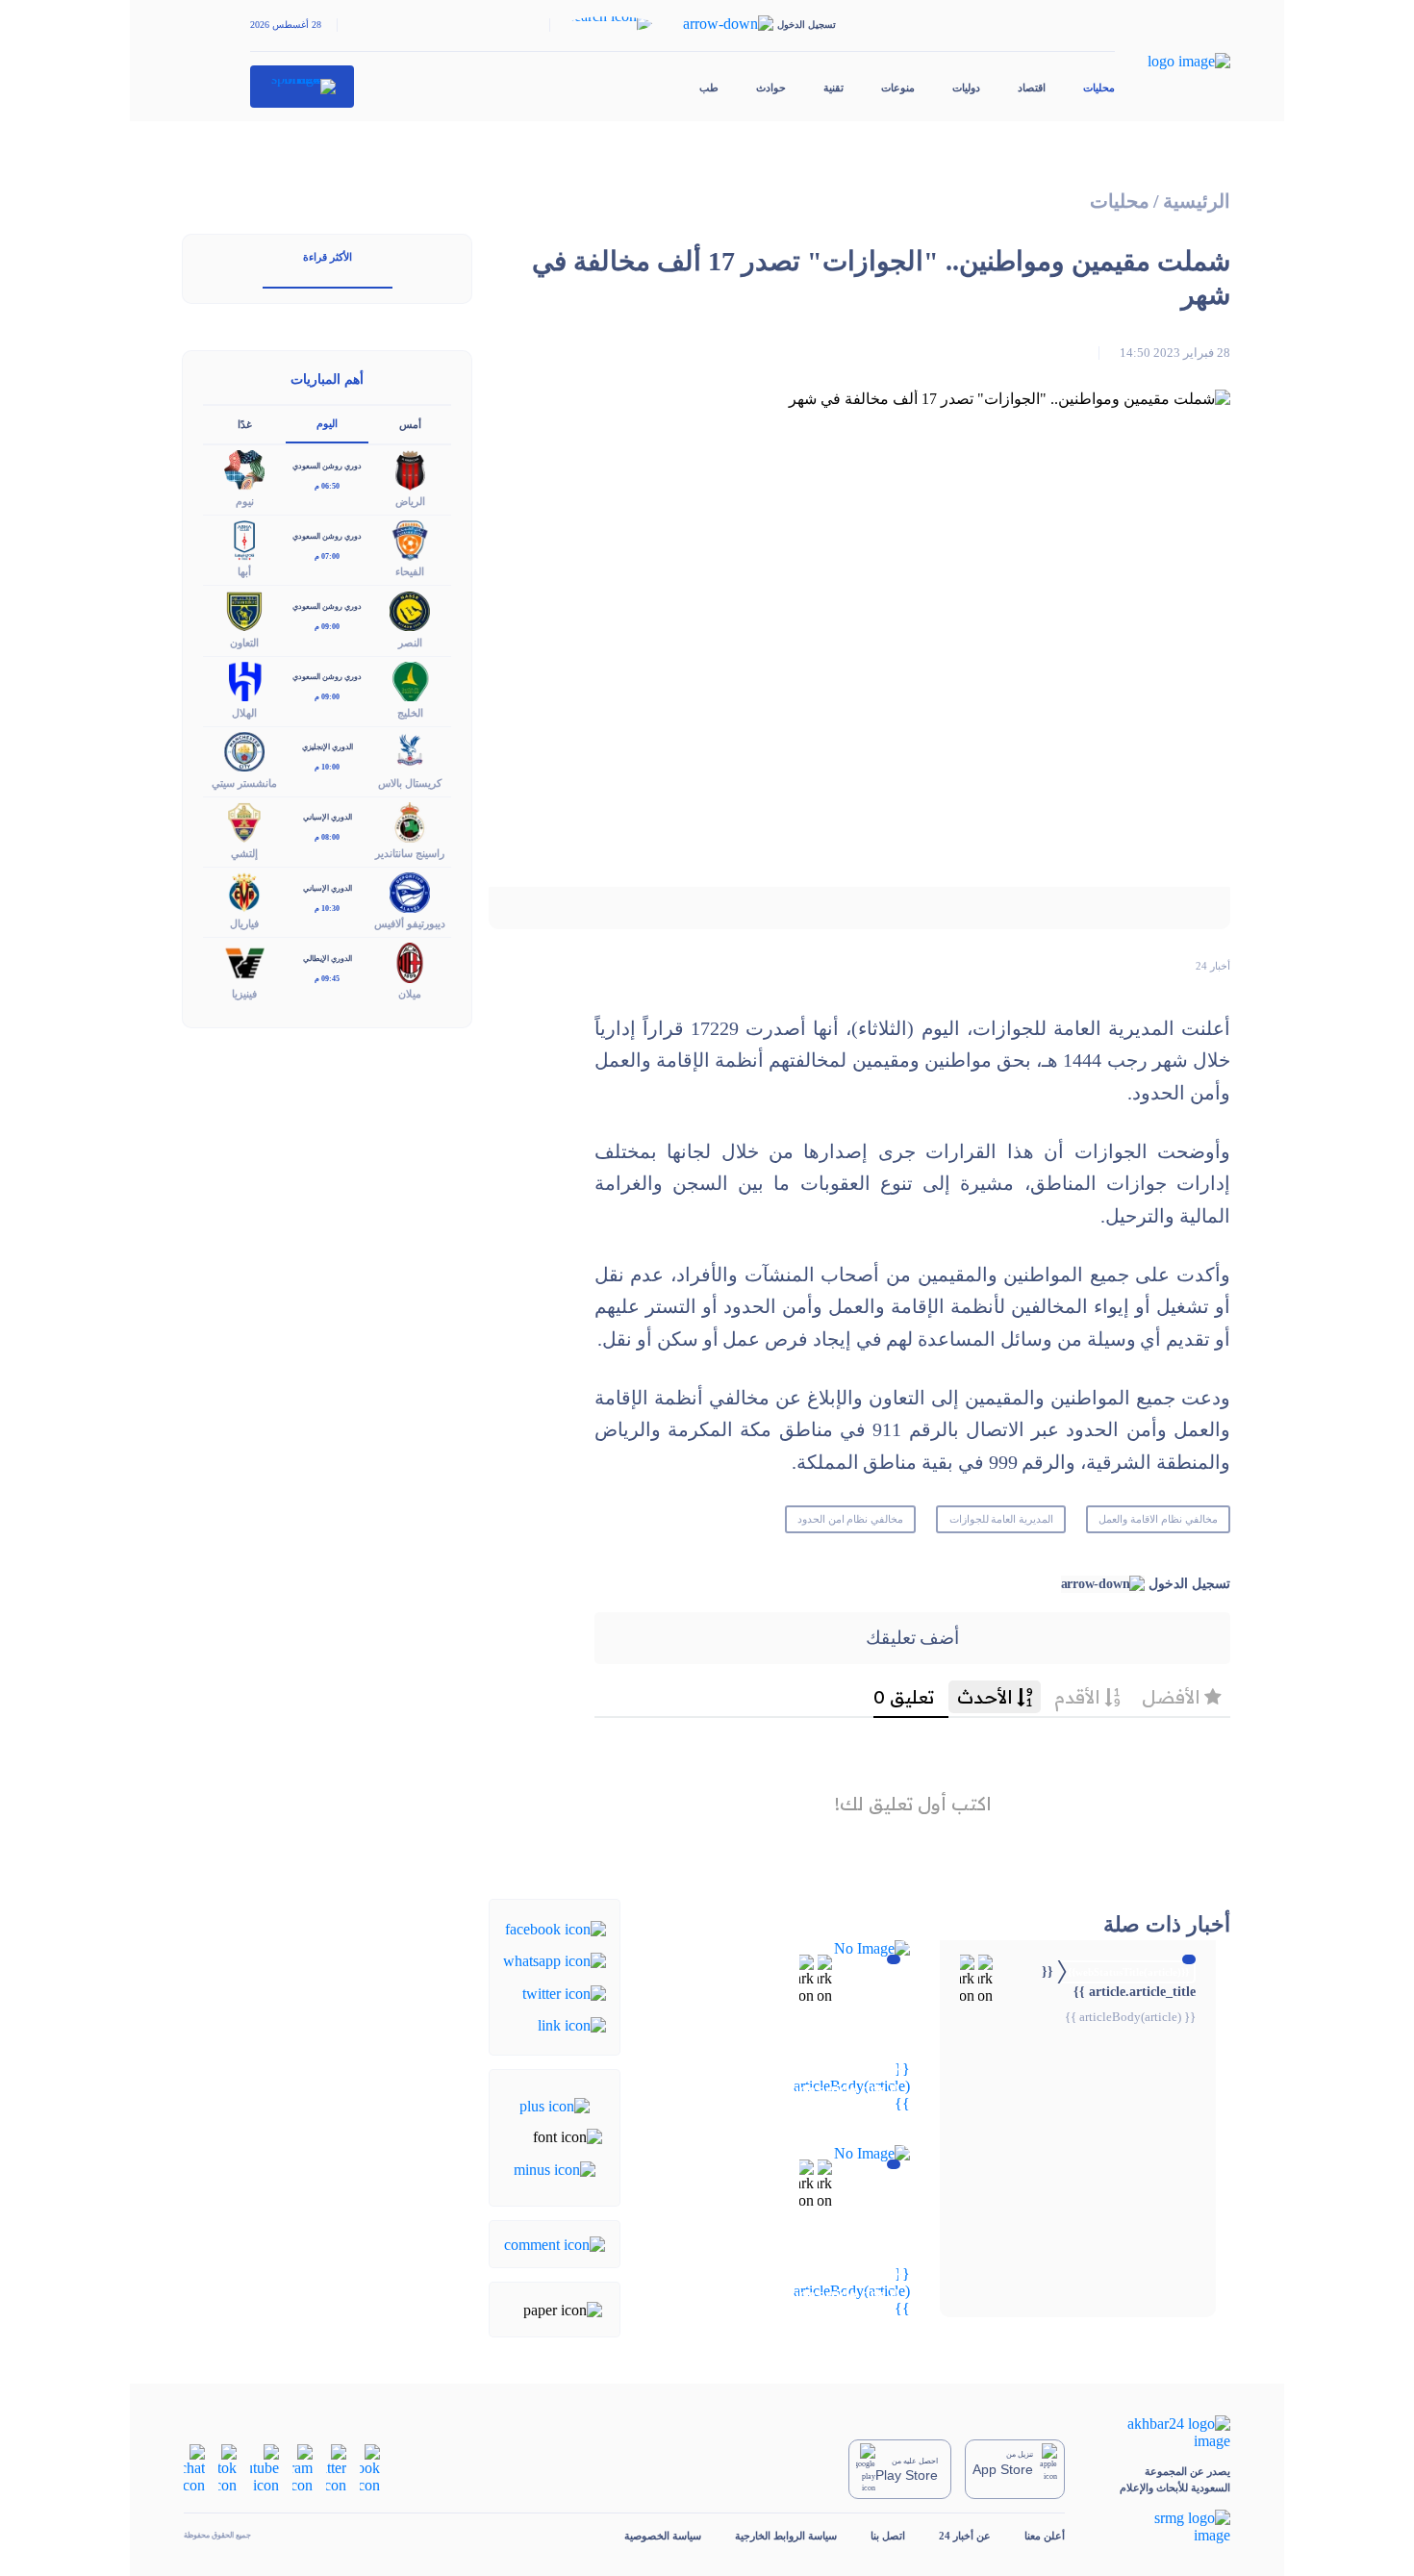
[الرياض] (410, 469)
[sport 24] (303, 87)
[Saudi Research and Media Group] (1164, 2527)
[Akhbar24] (1164, 2433)
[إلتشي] (244, 820)
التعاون (244, 643)
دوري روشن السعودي (327, 466)
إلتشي (244, 853)
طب (709, 88)
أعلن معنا (1045, 2536)
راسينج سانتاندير (410, 853)
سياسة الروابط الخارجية (786, 2536)
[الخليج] (410, 680)
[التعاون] (244, 609)
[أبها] (244, 539)
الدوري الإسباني (328, 817)
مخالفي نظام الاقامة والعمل (1158, 1519)
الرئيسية (1197, 202)
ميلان (410, 994)
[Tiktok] (227, 2468)
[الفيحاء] (410, 539)
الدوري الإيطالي (328, 959)
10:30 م (327, 909)
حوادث (771, 88)
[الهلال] (244, 680)
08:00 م (327, 837)
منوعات (898, 88)
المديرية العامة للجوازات (1002, 1519)
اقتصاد (1032, 88)
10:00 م (327, 767)
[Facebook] (555, 1928)
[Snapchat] (194, 2468)
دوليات (966, 88)
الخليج (410, 713)
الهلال (244, 713)
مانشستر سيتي (244, 783)
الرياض (410, 501)
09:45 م (327, 979)
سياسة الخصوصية (663, 2536)
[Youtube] (265, 2468)
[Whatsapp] (555, 1960)
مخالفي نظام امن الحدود (850, 1519)
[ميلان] (410, 961)
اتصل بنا (888, 2536)
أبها (244, 571)
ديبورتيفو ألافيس (410, 923)
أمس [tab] (410, 424)
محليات (1099, 88)
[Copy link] (572, 2024)
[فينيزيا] (244, 961)
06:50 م (327, 486)
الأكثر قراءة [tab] (328, 257)
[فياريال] (244, 891)
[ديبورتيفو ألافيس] (410, 891)
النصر (410, 643)
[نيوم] (244, 469)
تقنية (833, 88)
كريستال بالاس (410, 783)
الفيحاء (410, 571)
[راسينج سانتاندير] (410, 820)
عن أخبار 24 (965, 2536)
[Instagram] (303, 2468)
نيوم (245, 501)
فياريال (244, 923)
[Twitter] (564, 1992)
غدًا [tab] (245, 424)
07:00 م (327, 556)
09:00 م (327, 627)
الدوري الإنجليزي (328, 747)
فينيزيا (244, 994)
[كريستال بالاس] (410, 750)
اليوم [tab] (327, 423)
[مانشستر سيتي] (244, 750)
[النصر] (410, 609)
